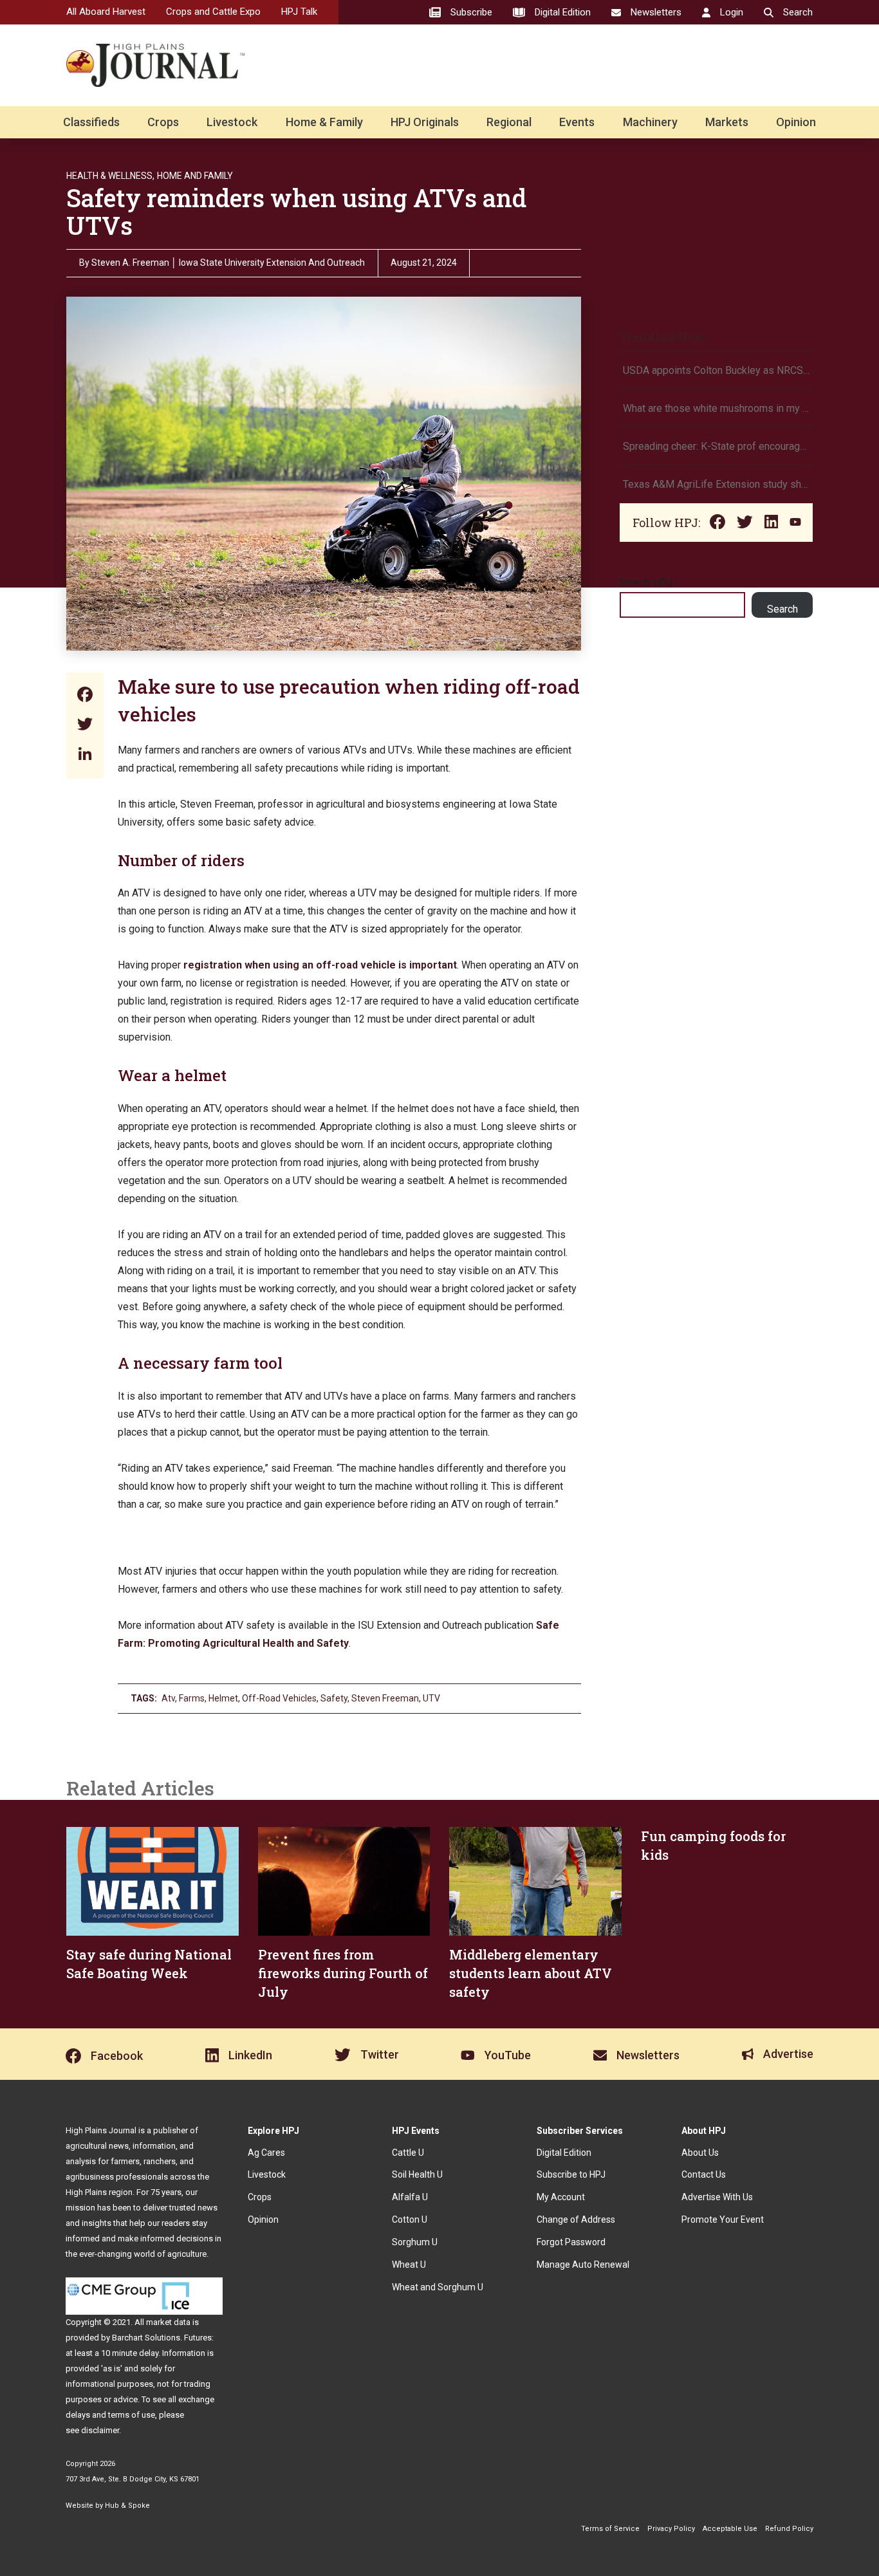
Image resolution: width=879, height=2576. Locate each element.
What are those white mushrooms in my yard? (716, 408)
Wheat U (409, 2265)
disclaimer (100, 2430)
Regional (509, 122)
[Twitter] (85, 726)
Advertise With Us (717, 2197)
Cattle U (408, 2153)
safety (334, 1698)
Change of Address (576, 2219)
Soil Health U (417, 2174)
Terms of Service (610, 2529)
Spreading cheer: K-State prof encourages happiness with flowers (716, 446)
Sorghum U (415, 2242)
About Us (700, 2153)
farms (192, 1698)
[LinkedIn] (85, 755)
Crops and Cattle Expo (213, 12)
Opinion (796, 122)
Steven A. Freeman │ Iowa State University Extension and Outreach (228, 263)
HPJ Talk (299, 12)
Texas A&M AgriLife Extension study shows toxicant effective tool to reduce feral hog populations (716, 484)
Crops (163, 122)
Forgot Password (571, 2242)
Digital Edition (564, 2153)
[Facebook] (85, 696)
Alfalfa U (410, 2197)
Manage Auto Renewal (583, 2265)
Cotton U (410, 2219)
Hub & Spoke (127, 2506)
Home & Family (324, 122)
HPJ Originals (425, 122)
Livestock (232, 122)
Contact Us (704, 2174)
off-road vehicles (279, 1698)
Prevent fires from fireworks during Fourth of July (343, 1973)
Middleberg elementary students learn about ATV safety (531, 1973)
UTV (431, 1698)
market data (168, 2322)
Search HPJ (646, 583)
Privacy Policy (671, 2529)
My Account (561, 2197)
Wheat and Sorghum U (438, 2287)
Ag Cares (266, 2153)
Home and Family (195, 176)
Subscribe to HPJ (571, 2174)
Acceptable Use (730, 2529)
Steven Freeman (385, 1698)
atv (168, 1698)
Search (782, 609)
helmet (223, 1698)
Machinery (650, 122)
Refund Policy (789, 2529)
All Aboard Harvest (106, 12)
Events (577, 122)
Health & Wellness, (110, 176)
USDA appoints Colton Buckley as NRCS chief (716, 370)
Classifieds (91, 122)
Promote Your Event (723, 2219)
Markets (727, 122)
